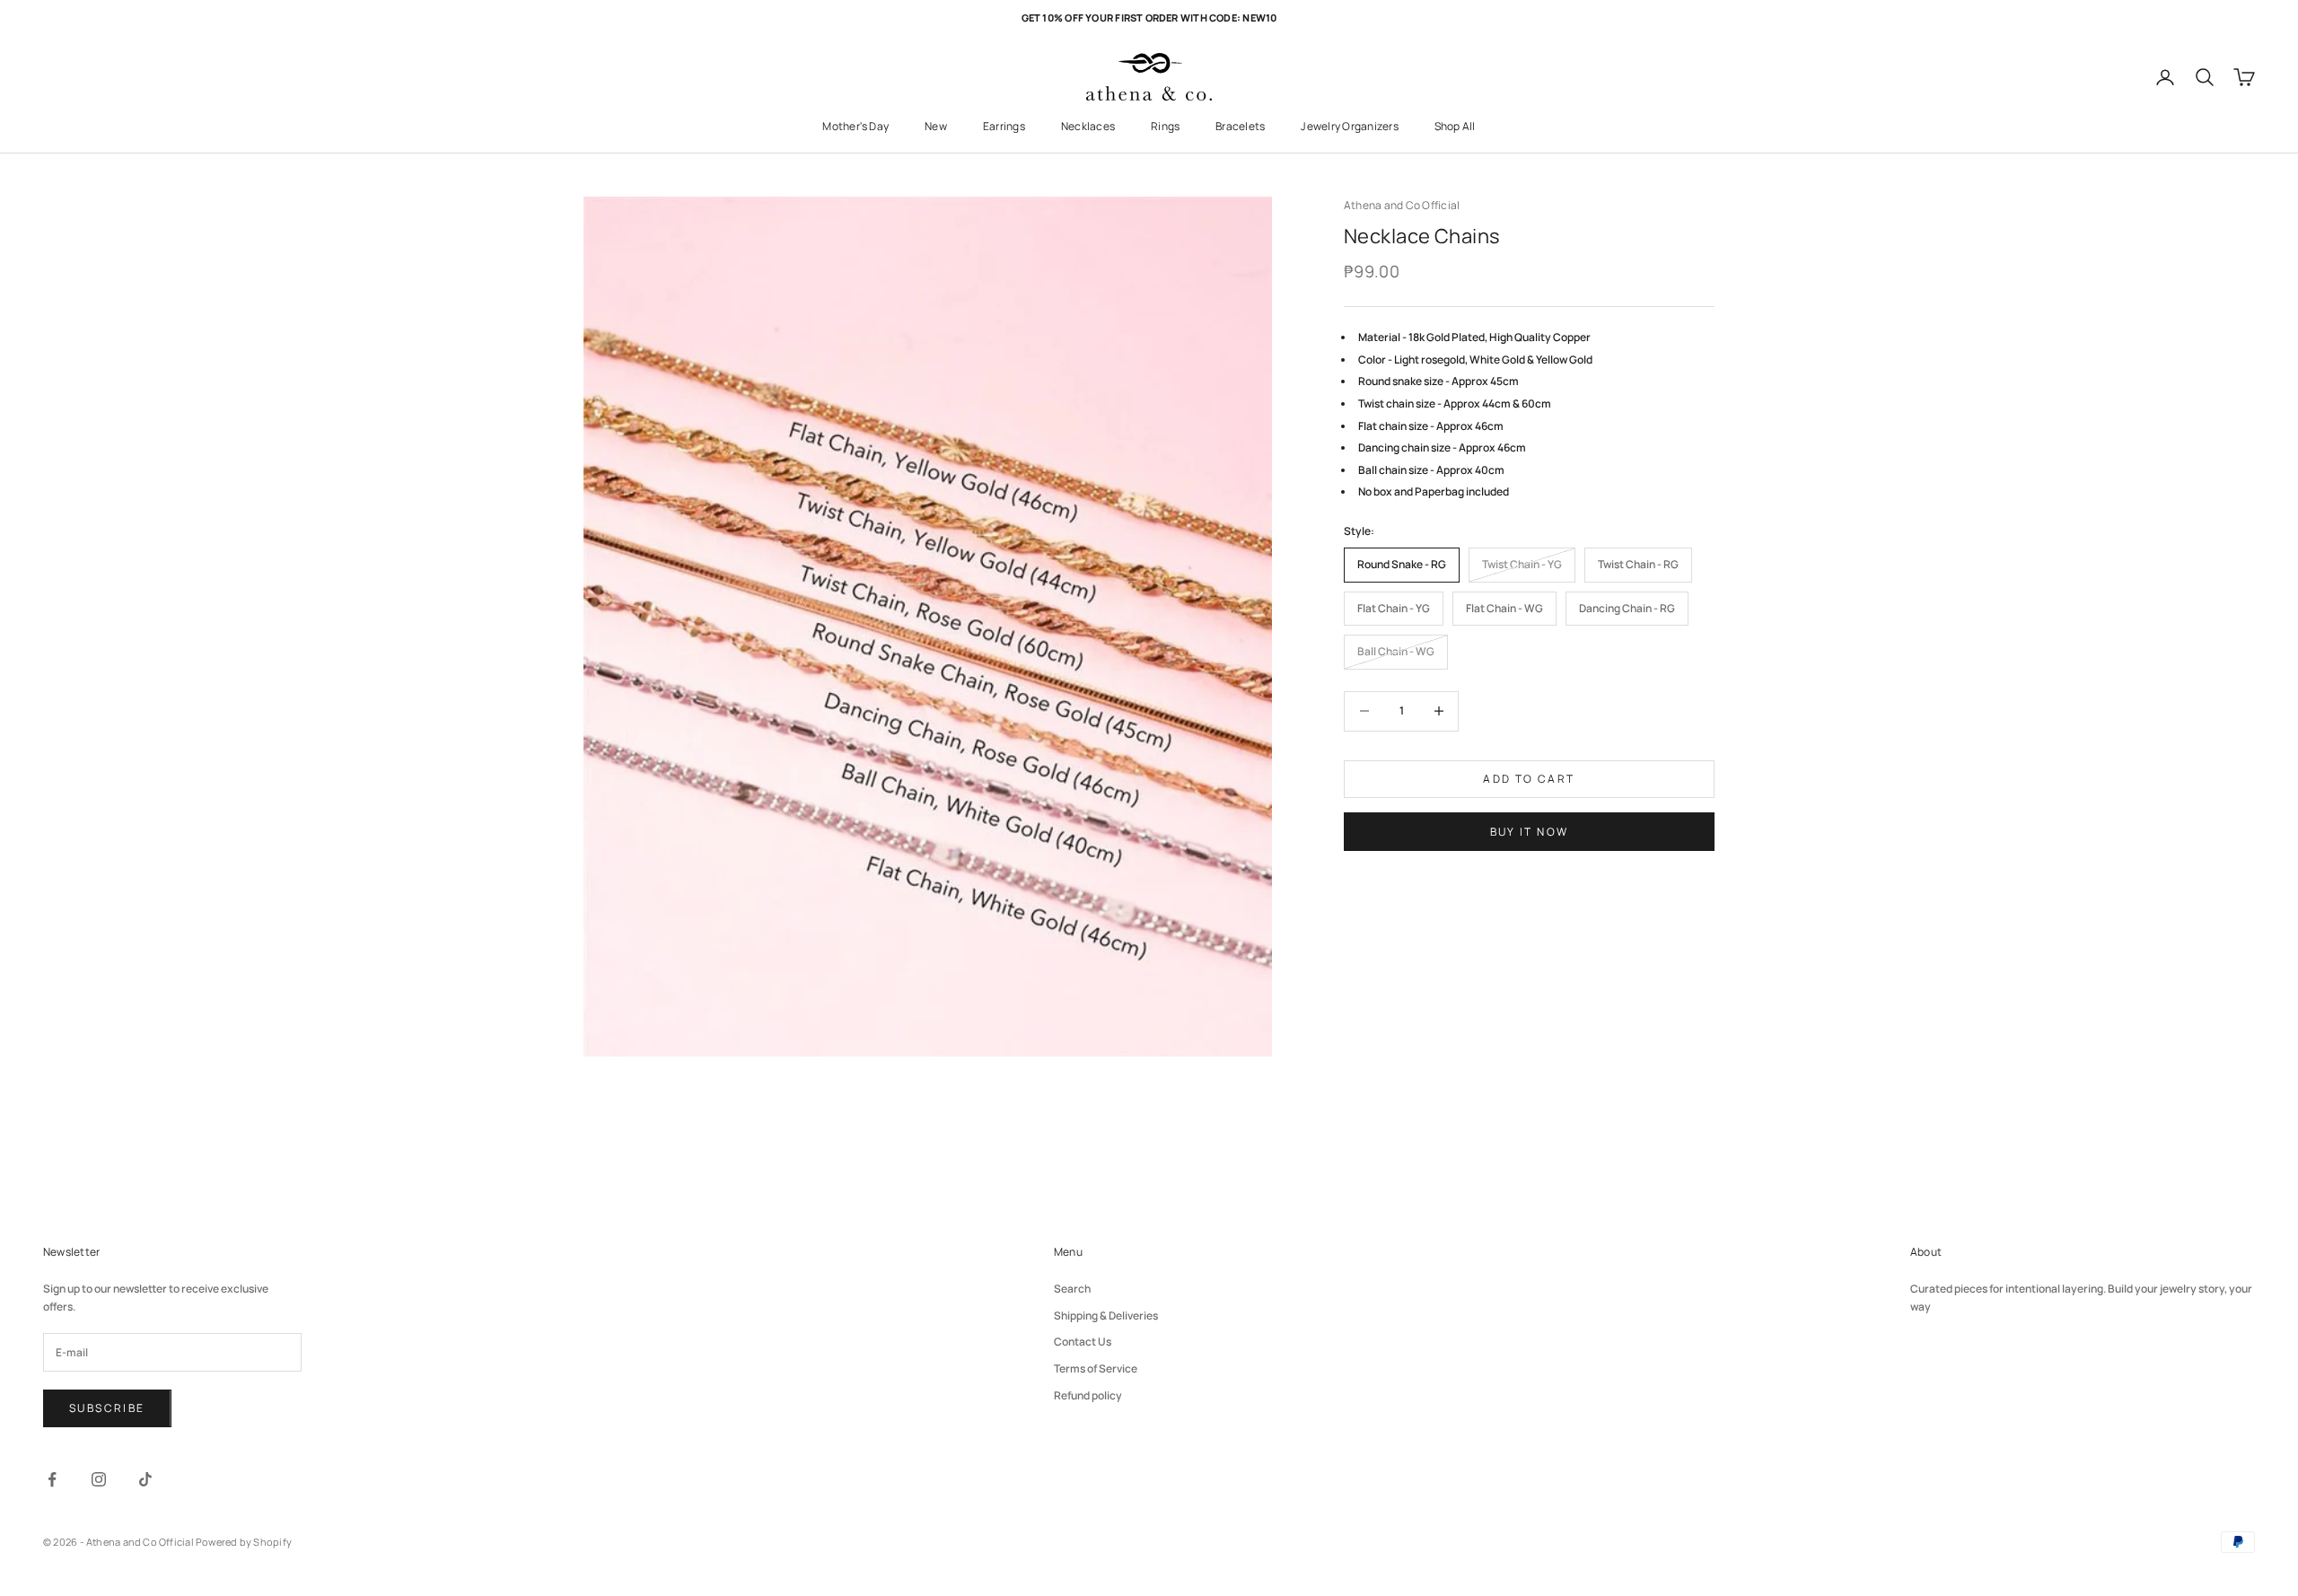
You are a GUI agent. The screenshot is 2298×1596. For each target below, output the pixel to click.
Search (1072, 1289)
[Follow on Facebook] (52, 1479)
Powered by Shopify (244, 1542)
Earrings (1004, 126)
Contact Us (1083, 1342)
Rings (1165, 126)
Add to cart (1529, 779)
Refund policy (1088, 1395)
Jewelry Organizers (1349, 126)
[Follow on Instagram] (99, 1479)
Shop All (1455, 126)
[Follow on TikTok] (145, 1479)
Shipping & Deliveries (1106, 1315)
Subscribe (107, 1408)
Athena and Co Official (1402, 205)
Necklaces (1088, 126)
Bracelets (1240, 126)
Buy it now (1530, 831)
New (936, 126)
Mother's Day (855, 126)
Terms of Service (1096, 1368)
